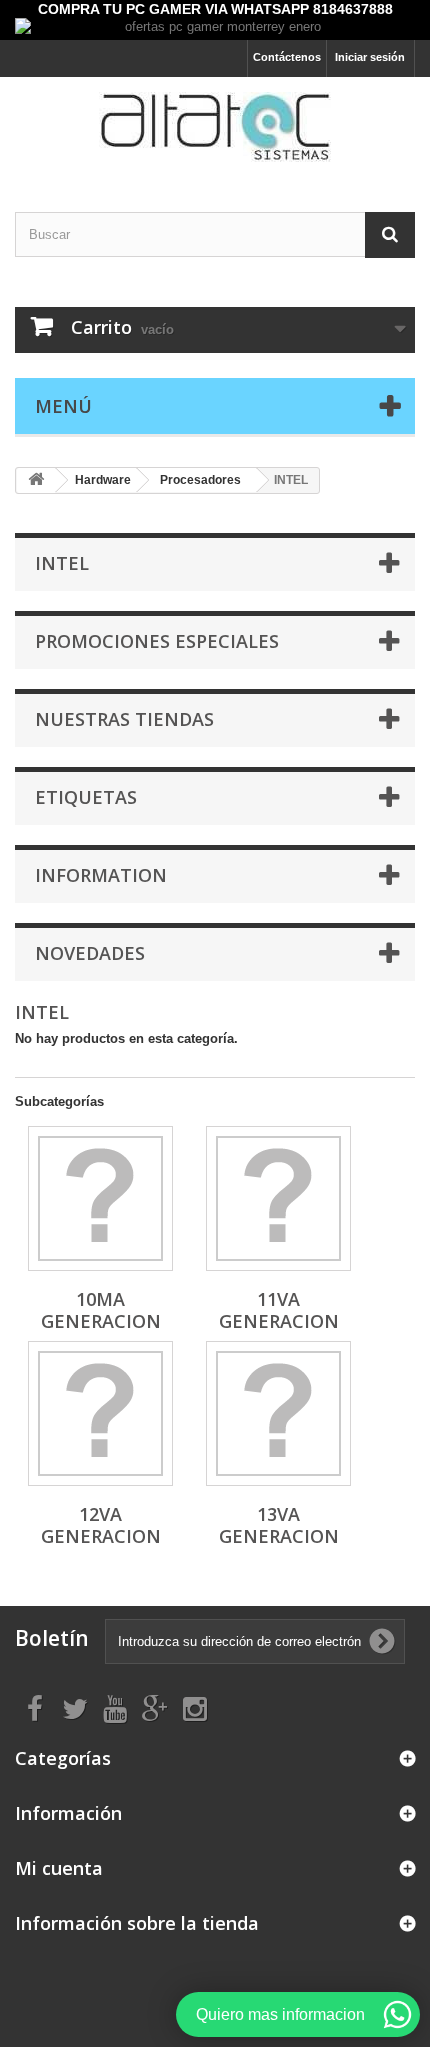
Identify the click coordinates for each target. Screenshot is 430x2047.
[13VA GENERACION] (278, 1413)
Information (101, 875)
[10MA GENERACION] (100, 1198)
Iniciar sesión (370, 57)
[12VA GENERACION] (100, 1413)
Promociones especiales (157, 641)
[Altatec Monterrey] (215, 127)
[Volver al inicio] (36, 480)
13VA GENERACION (279, 1525)
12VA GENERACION (101, 1525)
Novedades (90, 953)
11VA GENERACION (279, 1310)
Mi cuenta (59, 1868)
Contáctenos (287, 57)
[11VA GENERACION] (278, 1198)
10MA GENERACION (101, 1310)
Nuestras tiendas (124, 719)
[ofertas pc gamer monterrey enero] (215, 29)
